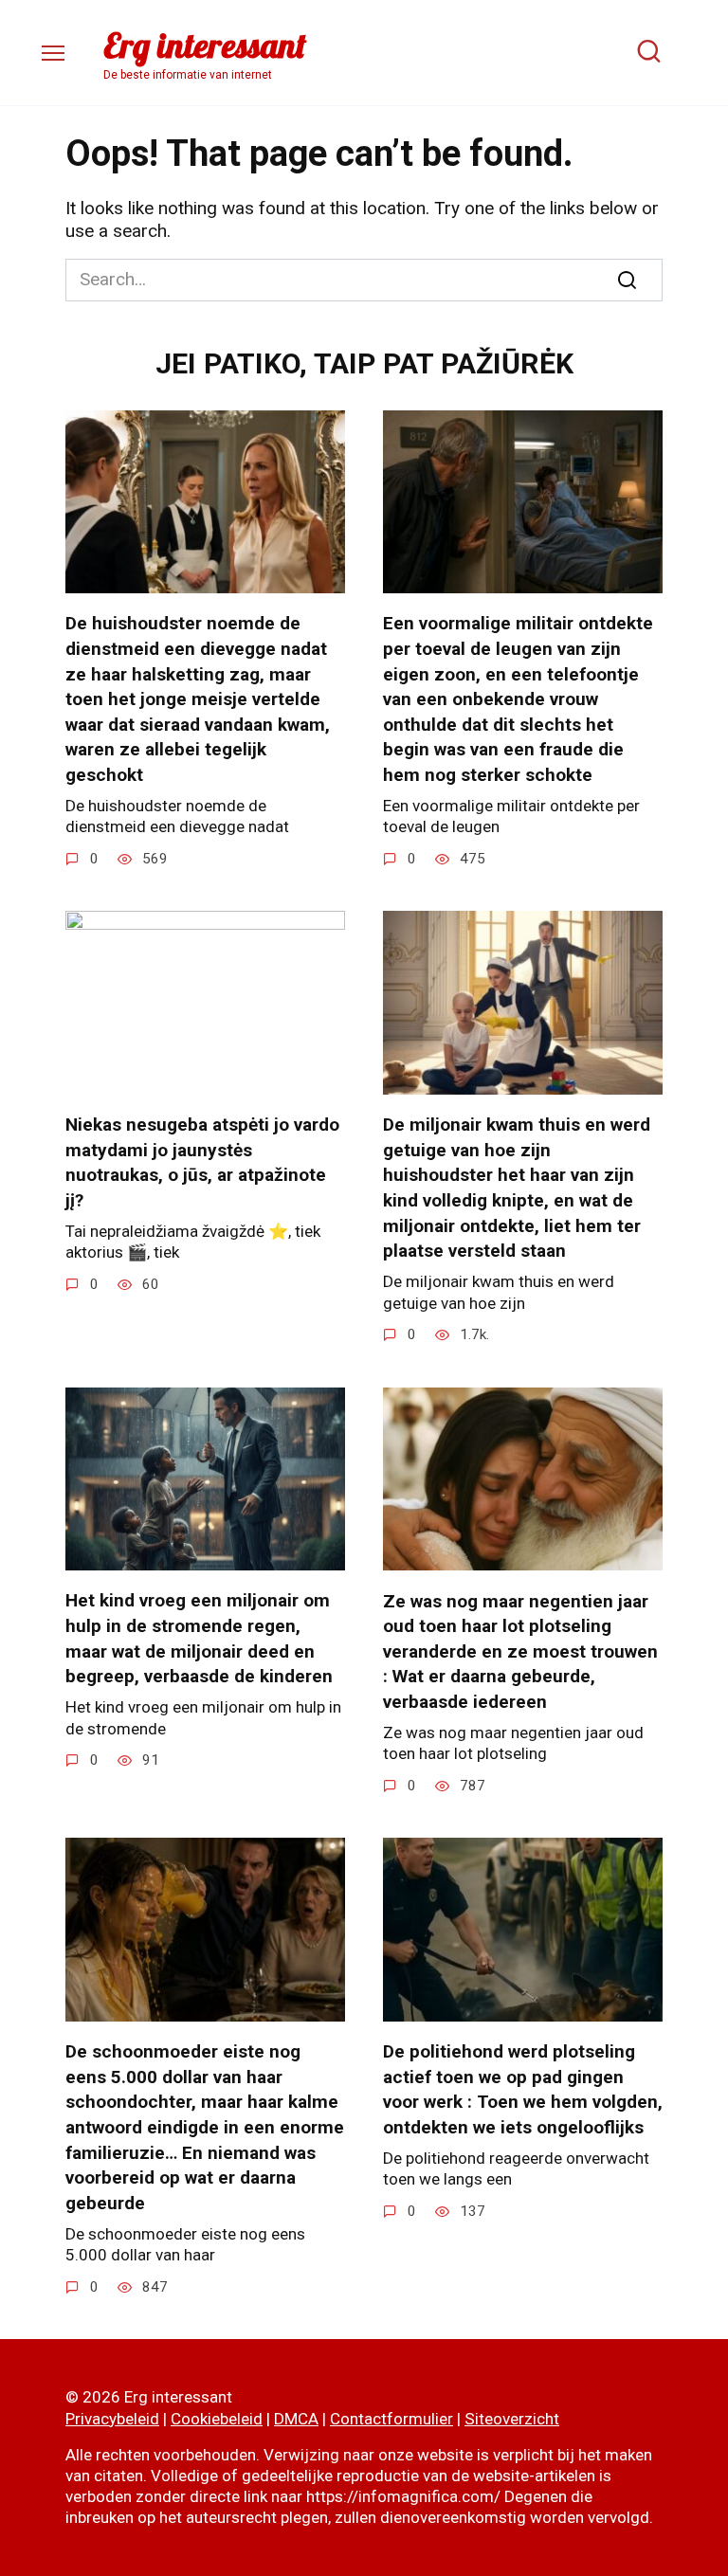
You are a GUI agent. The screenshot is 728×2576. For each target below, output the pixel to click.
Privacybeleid (112, 2419)
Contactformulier (391, 2419)
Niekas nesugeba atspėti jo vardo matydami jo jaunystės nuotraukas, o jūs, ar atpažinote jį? (202, 1162)
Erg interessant (205, 45)
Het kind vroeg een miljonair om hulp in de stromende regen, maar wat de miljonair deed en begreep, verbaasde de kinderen (199, 1638)
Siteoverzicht (512, 2419)
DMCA (296, 2419)
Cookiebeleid (217, 2419)
